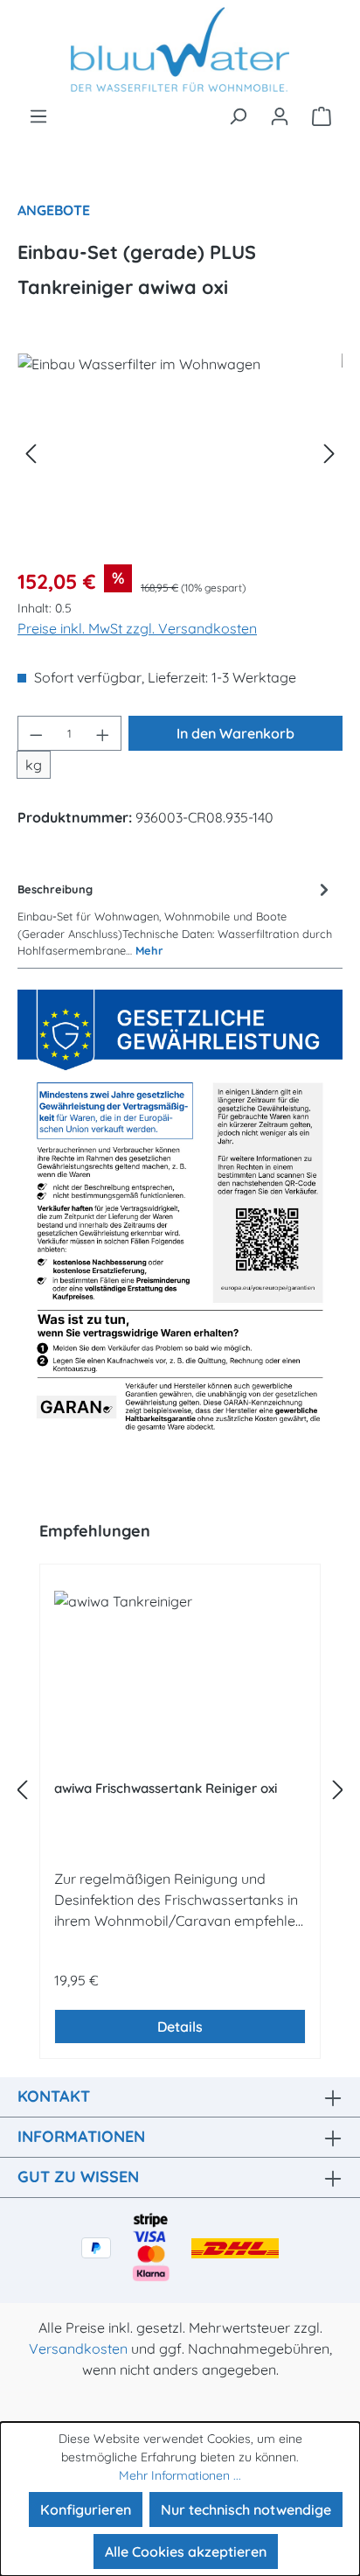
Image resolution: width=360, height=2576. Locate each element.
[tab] (176, 918)
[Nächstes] (329, 452)
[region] (180, 452)
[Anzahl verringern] (36, 733)
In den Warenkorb (235, 733)
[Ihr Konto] (280, 115)
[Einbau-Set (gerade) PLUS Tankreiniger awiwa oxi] (180, 452)
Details (180, 2026)
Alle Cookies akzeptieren (186, 2551)
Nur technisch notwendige (246, 2509)
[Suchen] (238, 115)
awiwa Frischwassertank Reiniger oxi (166, 1788)
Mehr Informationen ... (180, 2475)
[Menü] (38, 115)
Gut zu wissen (78, 2177)
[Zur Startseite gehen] (180, 52)
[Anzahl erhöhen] (103, 733)
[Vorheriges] (31, 452)
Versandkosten (78, 2348)
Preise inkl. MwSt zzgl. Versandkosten (137, 628)
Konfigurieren (86, 2509)
